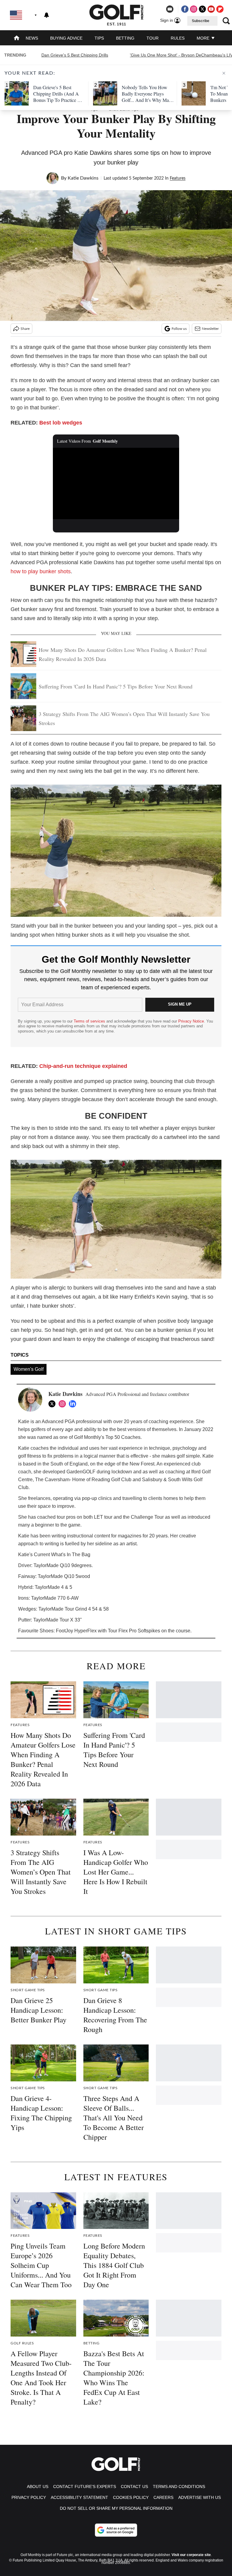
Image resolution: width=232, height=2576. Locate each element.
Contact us (134, 2487)
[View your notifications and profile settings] (47, 15)
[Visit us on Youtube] (211, 9)
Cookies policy (131, 2497)
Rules (178, 38)
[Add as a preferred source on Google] (116, 2530)
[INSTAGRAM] (64, 1404)
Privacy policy (29, 2497)
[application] (116, 483)
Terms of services (90, 1021)
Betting (125, 38)
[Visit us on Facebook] (185, 9)
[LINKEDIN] (74, 1404)
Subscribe (201, 21)
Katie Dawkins (83, 178)
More (204, 38)
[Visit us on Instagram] (194, 9)
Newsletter (210, 329)
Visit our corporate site (191, 2555)
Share (25, 329)
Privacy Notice (191, 1021)
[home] (17, 39)
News (32, 38)
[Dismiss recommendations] (224, 73)
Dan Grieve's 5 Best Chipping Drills (75, 55)
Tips (99, 38)
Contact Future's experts (85, 2487)
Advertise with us (200, 2497)
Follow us (179, 329)
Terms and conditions (179, 2487)
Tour (153, 38)
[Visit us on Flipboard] (220, 9)
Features (178, 178)
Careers (163, 2497)
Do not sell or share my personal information (116, 2508)
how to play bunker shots (41, 571)
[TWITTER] (53, 1404)
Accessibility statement (79, 2497)
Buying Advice (66, 38)
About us (38, 2487)
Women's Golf (29, 1369)
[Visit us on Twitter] (202, 9)
